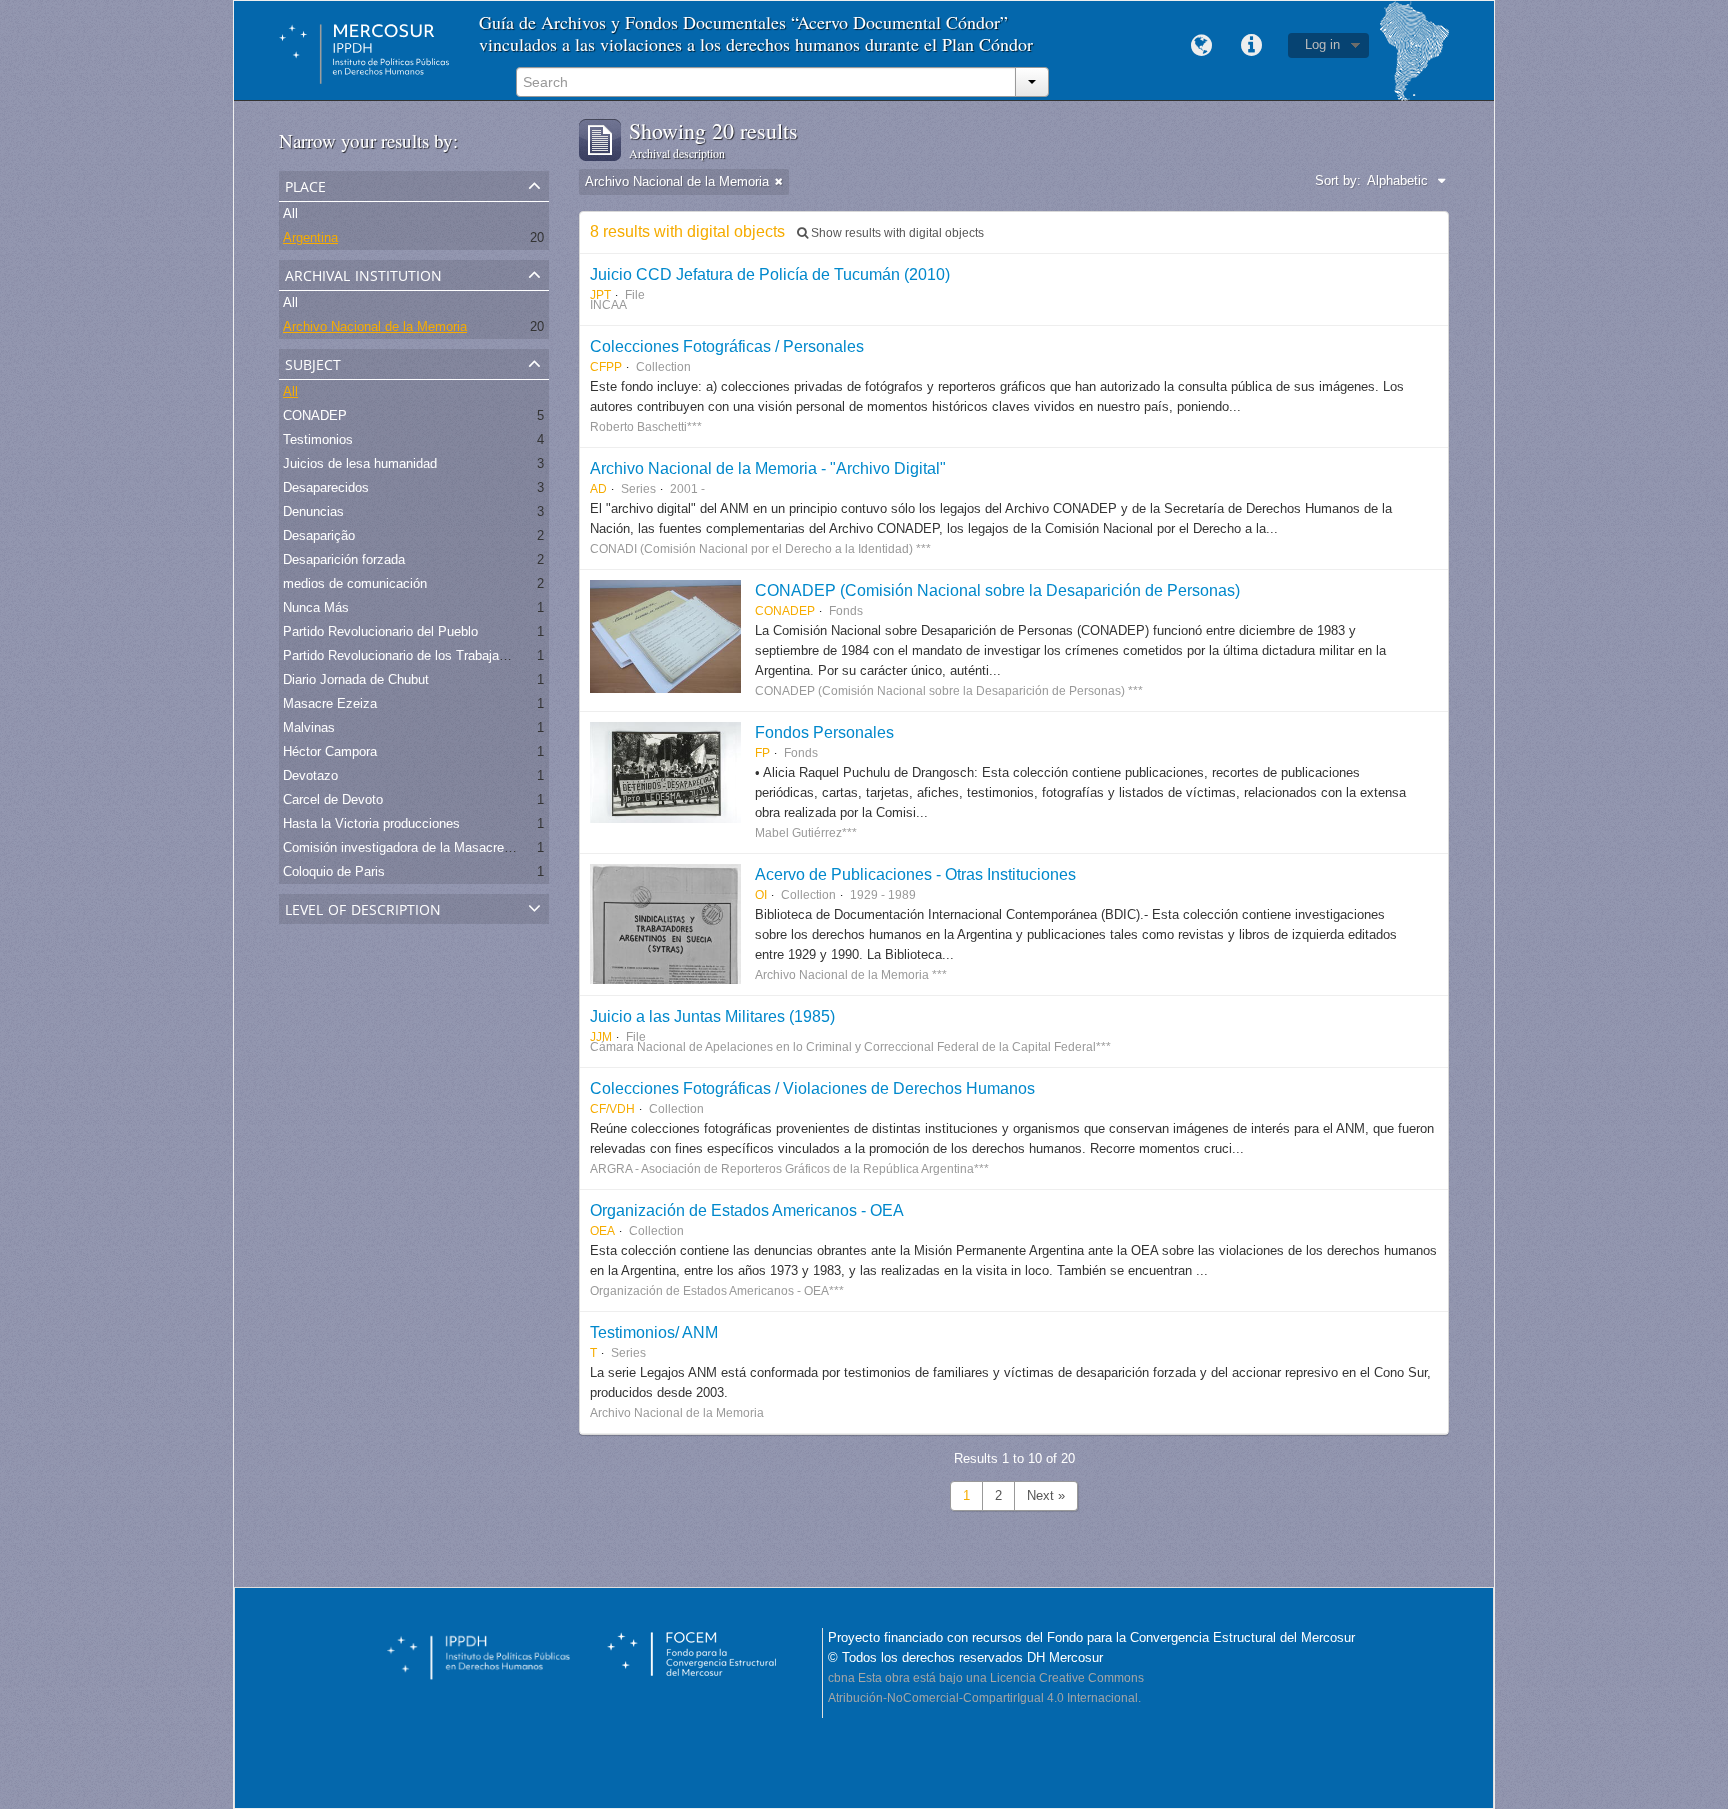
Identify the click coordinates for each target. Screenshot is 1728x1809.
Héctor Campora (330, 751)
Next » (1046, 1495)
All (290, 213)
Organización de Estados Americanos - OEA (747, 1210)
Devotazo (310, 775)
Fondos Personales (824, 732)
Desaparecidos (326, 487)
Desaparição (319, 535)
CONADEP (315, 415)
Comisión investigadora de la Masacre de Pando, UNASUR (454, 847)
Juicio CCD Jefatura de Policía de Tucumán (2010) (770, 274)
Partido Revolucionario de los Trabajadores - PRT (426, 655)
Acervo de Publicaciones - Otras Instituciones (915, 874)
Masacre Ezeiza (330, 703)
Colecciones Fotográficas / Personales (727, 346)
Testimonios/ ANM (654, 1332)
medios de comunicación (355, 583)
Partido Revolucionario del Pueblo (380, 631)
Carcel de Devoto (333, 799)
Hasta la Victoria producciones (371, 823)
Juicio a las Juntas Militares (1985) (712, 1016)
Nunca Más (316, 607)
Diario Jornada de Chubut (356, 679)
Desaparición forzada (344, 559)
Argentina (310, 237)
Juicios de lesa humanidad (360, 463)
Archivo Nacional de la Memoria (375, 326)
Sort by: (1338, 180)
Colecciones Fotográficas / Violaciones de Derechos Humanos (812, 1088)
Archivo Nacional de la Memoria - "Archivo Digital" (768, 468)
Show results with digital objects (896, 233)
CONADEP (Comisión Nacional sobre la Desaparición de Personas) (997, 590)
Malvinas (309, 727)
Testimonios (318, 439)
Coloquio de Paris (334, 871)
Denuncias (313, 511)
